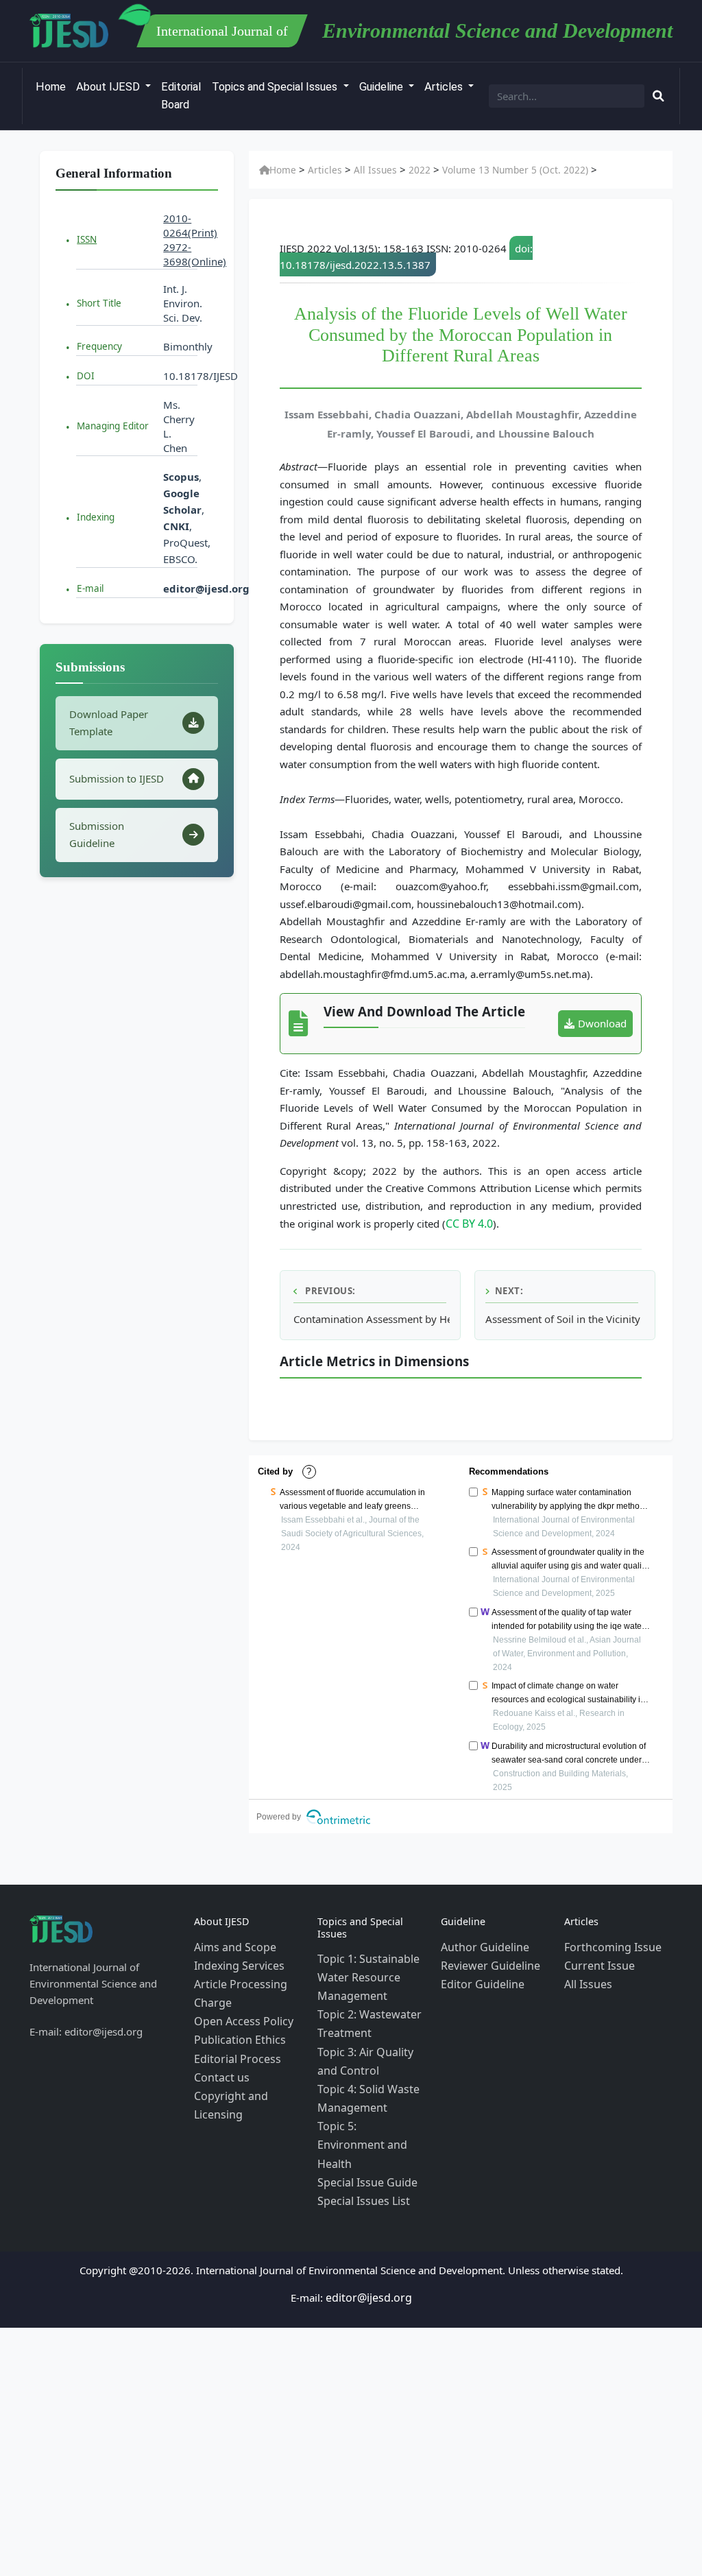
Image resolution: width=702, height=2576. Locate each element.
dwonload (602, 1023)
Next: (509, 1289)
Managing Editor (113, 426)
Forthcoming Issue (608, 1944)
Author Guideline (481, 1944)
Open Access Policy (240, 2010)
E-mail (90, 588)
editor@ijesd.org (206, 588)
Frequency (99, 346)
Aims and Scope (232, 1944)
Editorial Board (181, 96)
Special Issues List (360, 2154)
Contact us (219, 2060)
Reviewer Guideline (486, 1961)
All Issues (365, 170)
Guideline (383, 87)
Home (51, 87)
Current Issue (596, 1961)
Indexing (96, 517)
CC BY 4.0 (468, 1223)
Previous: (329, 1289)
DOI (86, 376)
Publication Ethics (235, 2027)
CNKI (176, 526)
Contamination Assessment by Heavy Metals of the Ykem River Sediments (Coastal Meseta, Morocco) (372, 1317)
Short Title (99, 303)
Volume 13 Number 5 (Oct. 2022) (492, 170)
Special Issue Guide (363, 2137)
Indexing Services (235, 1961)
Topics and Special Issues (276, 87)
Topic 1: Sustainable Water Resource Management (364, 1972)
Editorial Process (233, 2043)
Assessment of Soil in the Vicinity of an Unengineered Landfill (564, 1317)
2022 (404, 170)
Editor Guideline (479, 1977)
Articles (445, 87)
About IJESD (109, 87)
